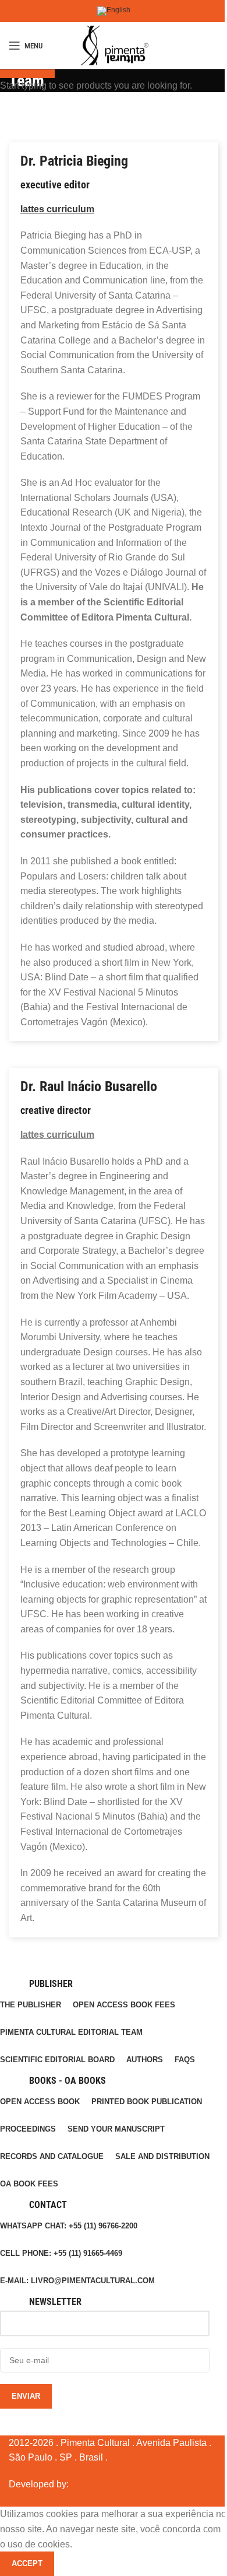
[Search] (218, 45)
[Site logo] (114, 45)
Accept (27, 2563)
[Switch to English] (114, 11)
